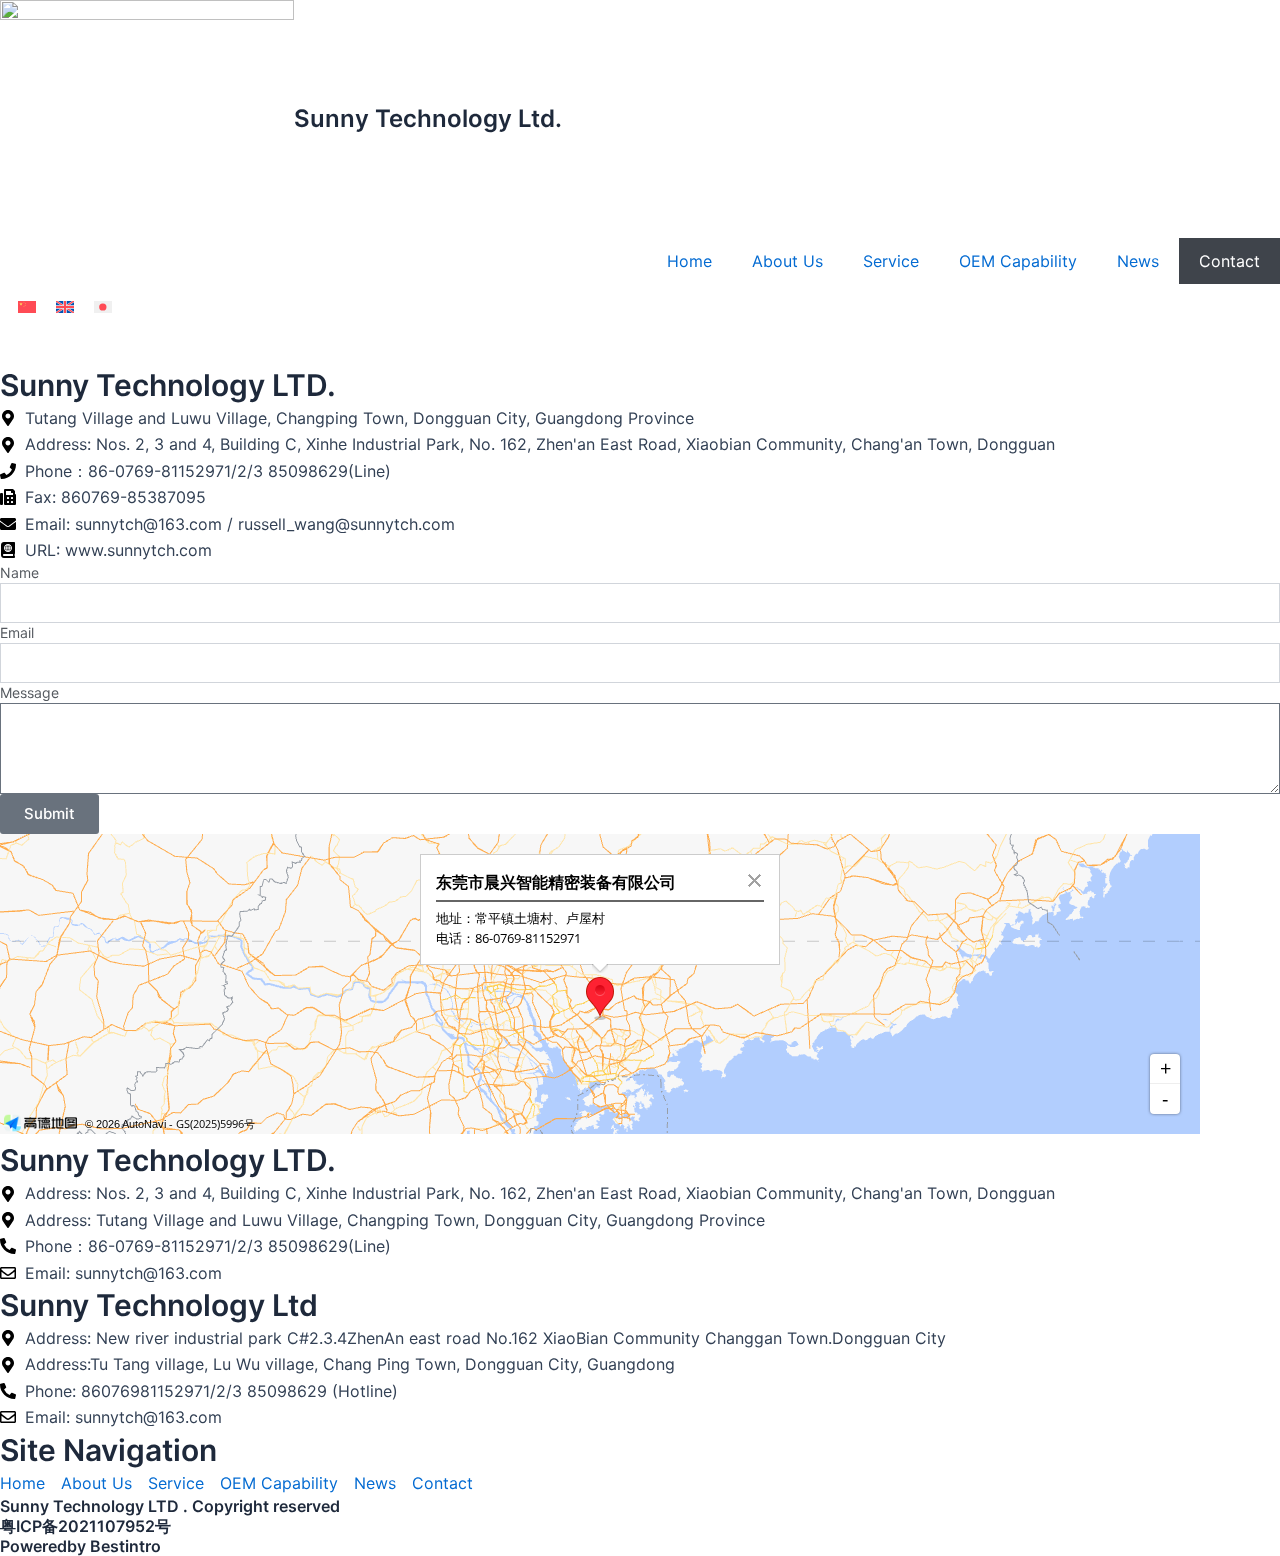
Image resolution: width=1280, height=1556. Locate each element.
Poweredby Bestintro (80, 1546)
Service (891, 261)
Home (689, 261)
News (1138, 261)
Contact (1229, 261)
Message (29, 692)
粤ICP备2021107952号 (85, 1526)
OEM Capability (1018, 261)
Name (19, 572)
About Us (787, 261)
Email (17, 632)
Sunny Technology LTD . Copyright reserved (170, 1506)
